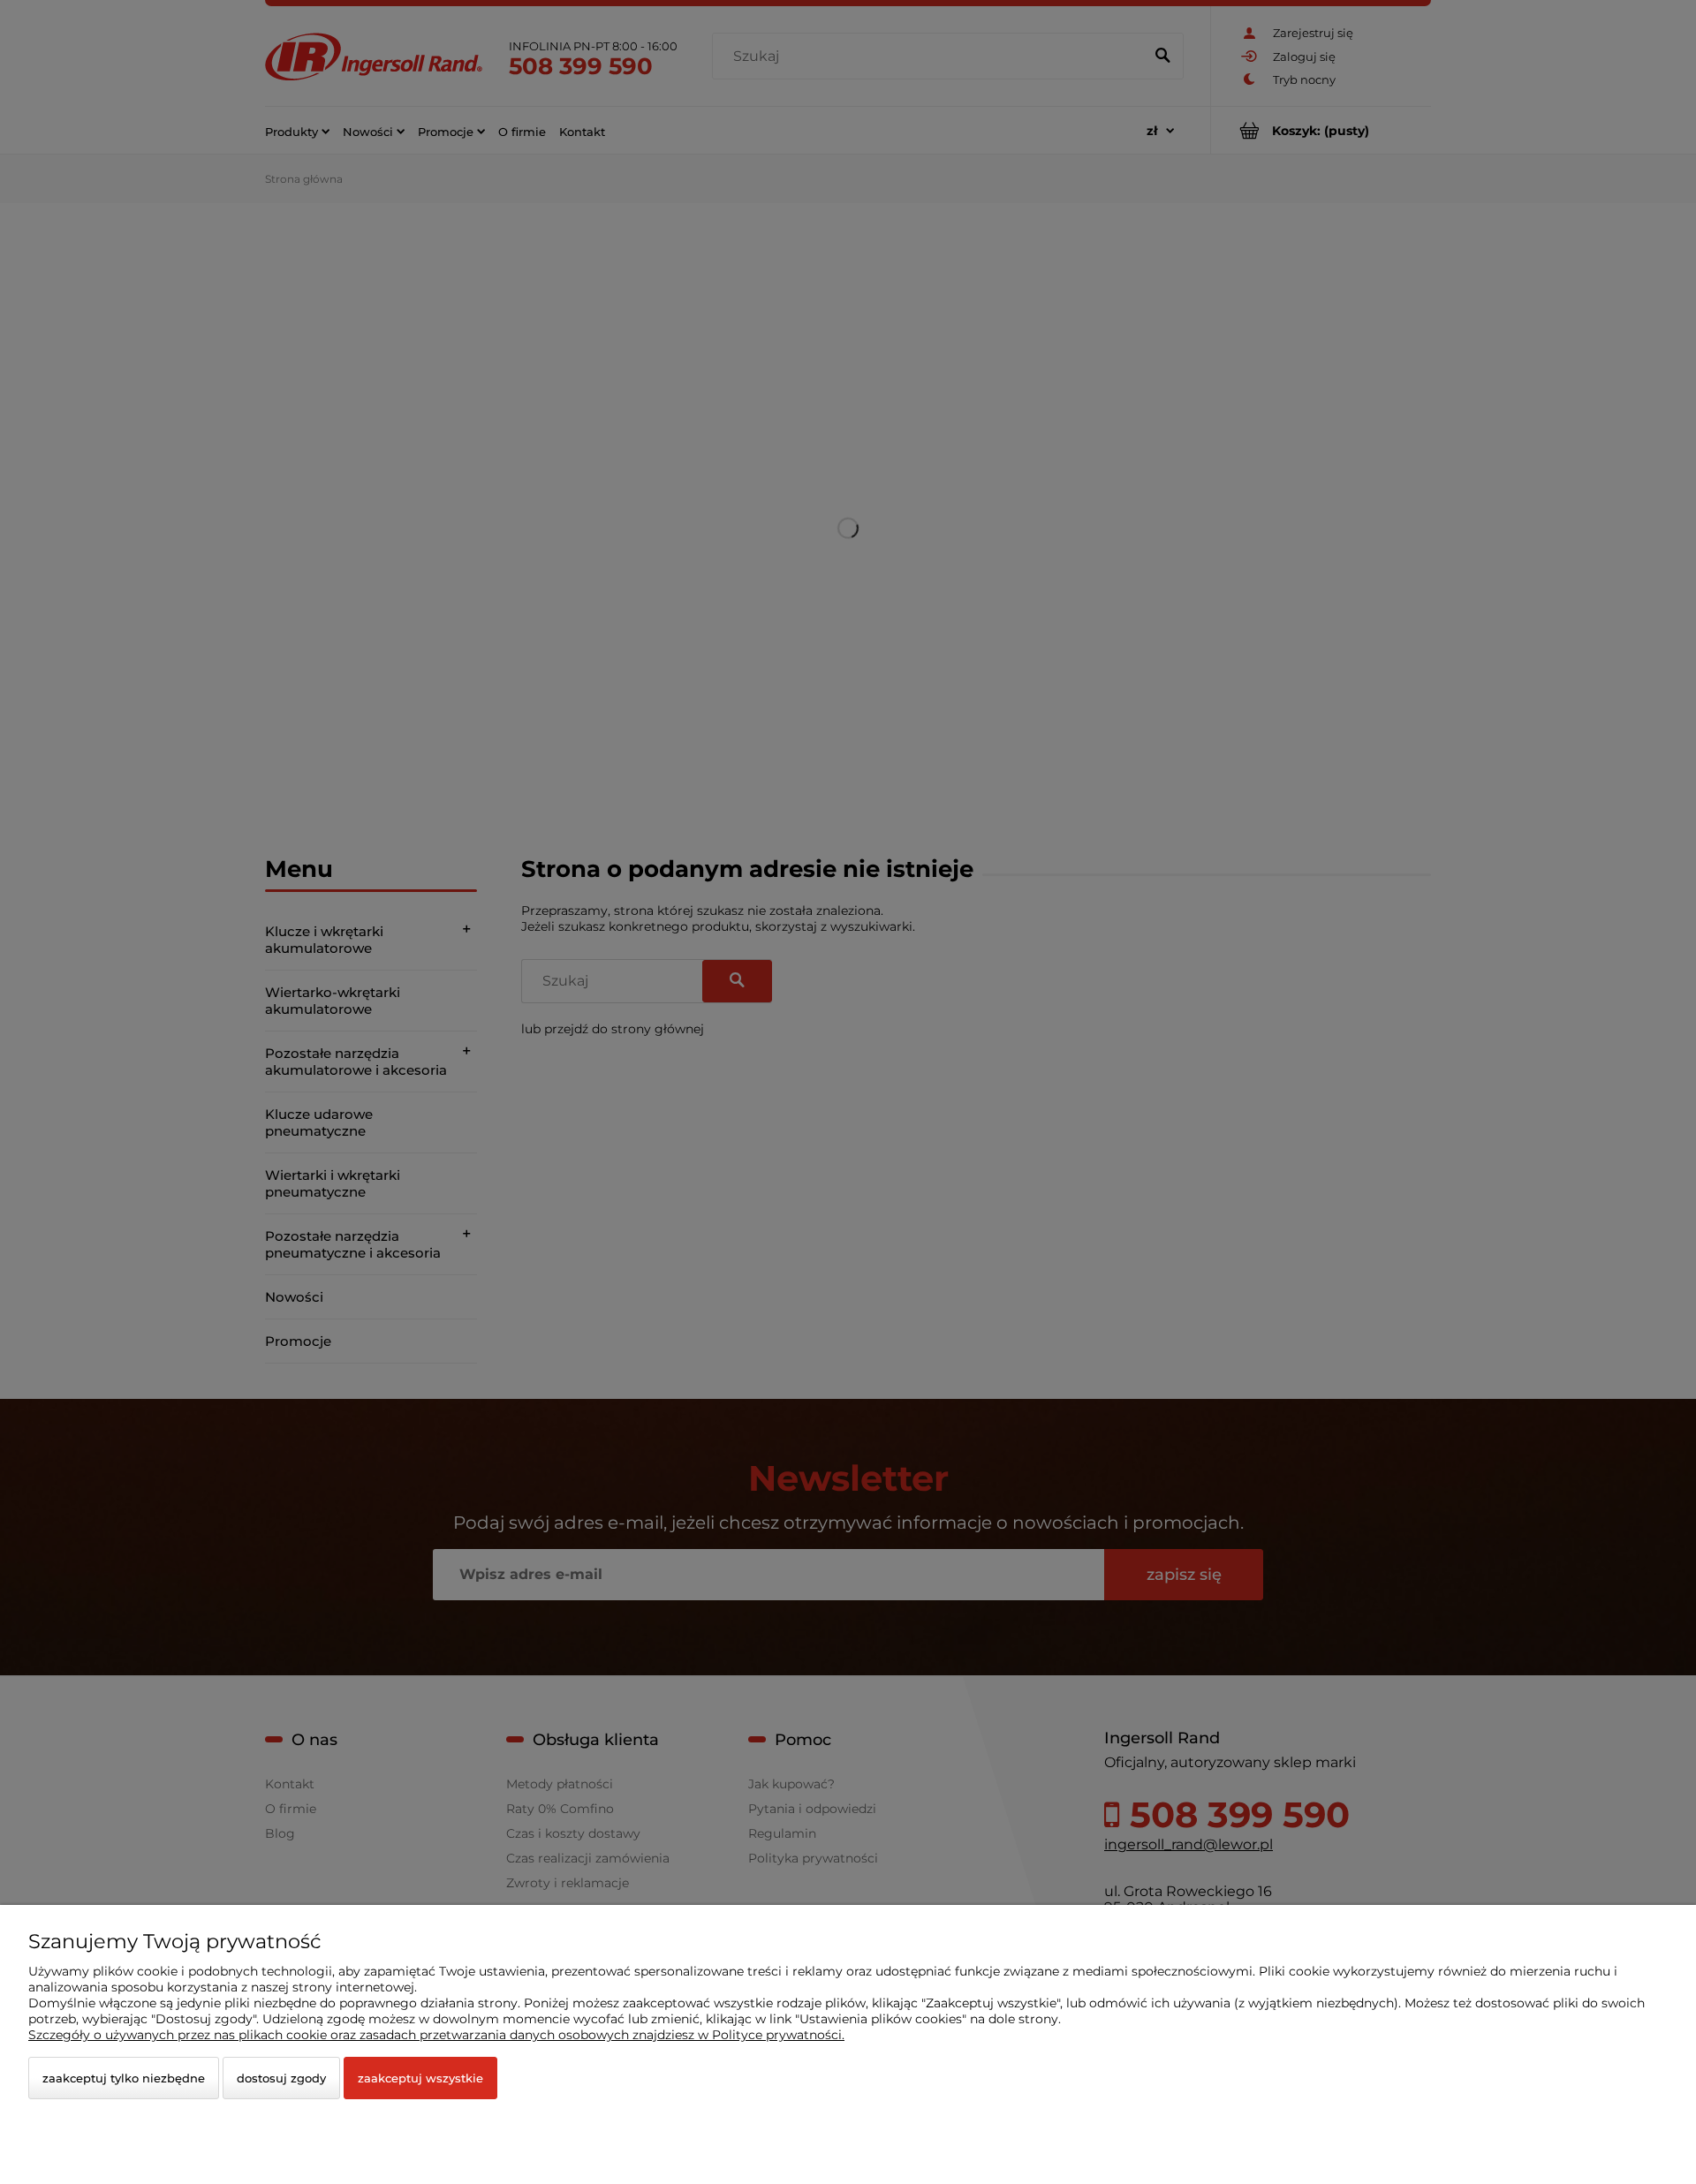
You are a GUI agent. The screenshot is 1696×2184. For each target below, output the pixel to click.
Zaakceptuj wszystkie (420, 2078)
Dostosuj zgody (281, 2078)
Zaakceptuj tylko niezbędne (124, 2078)
